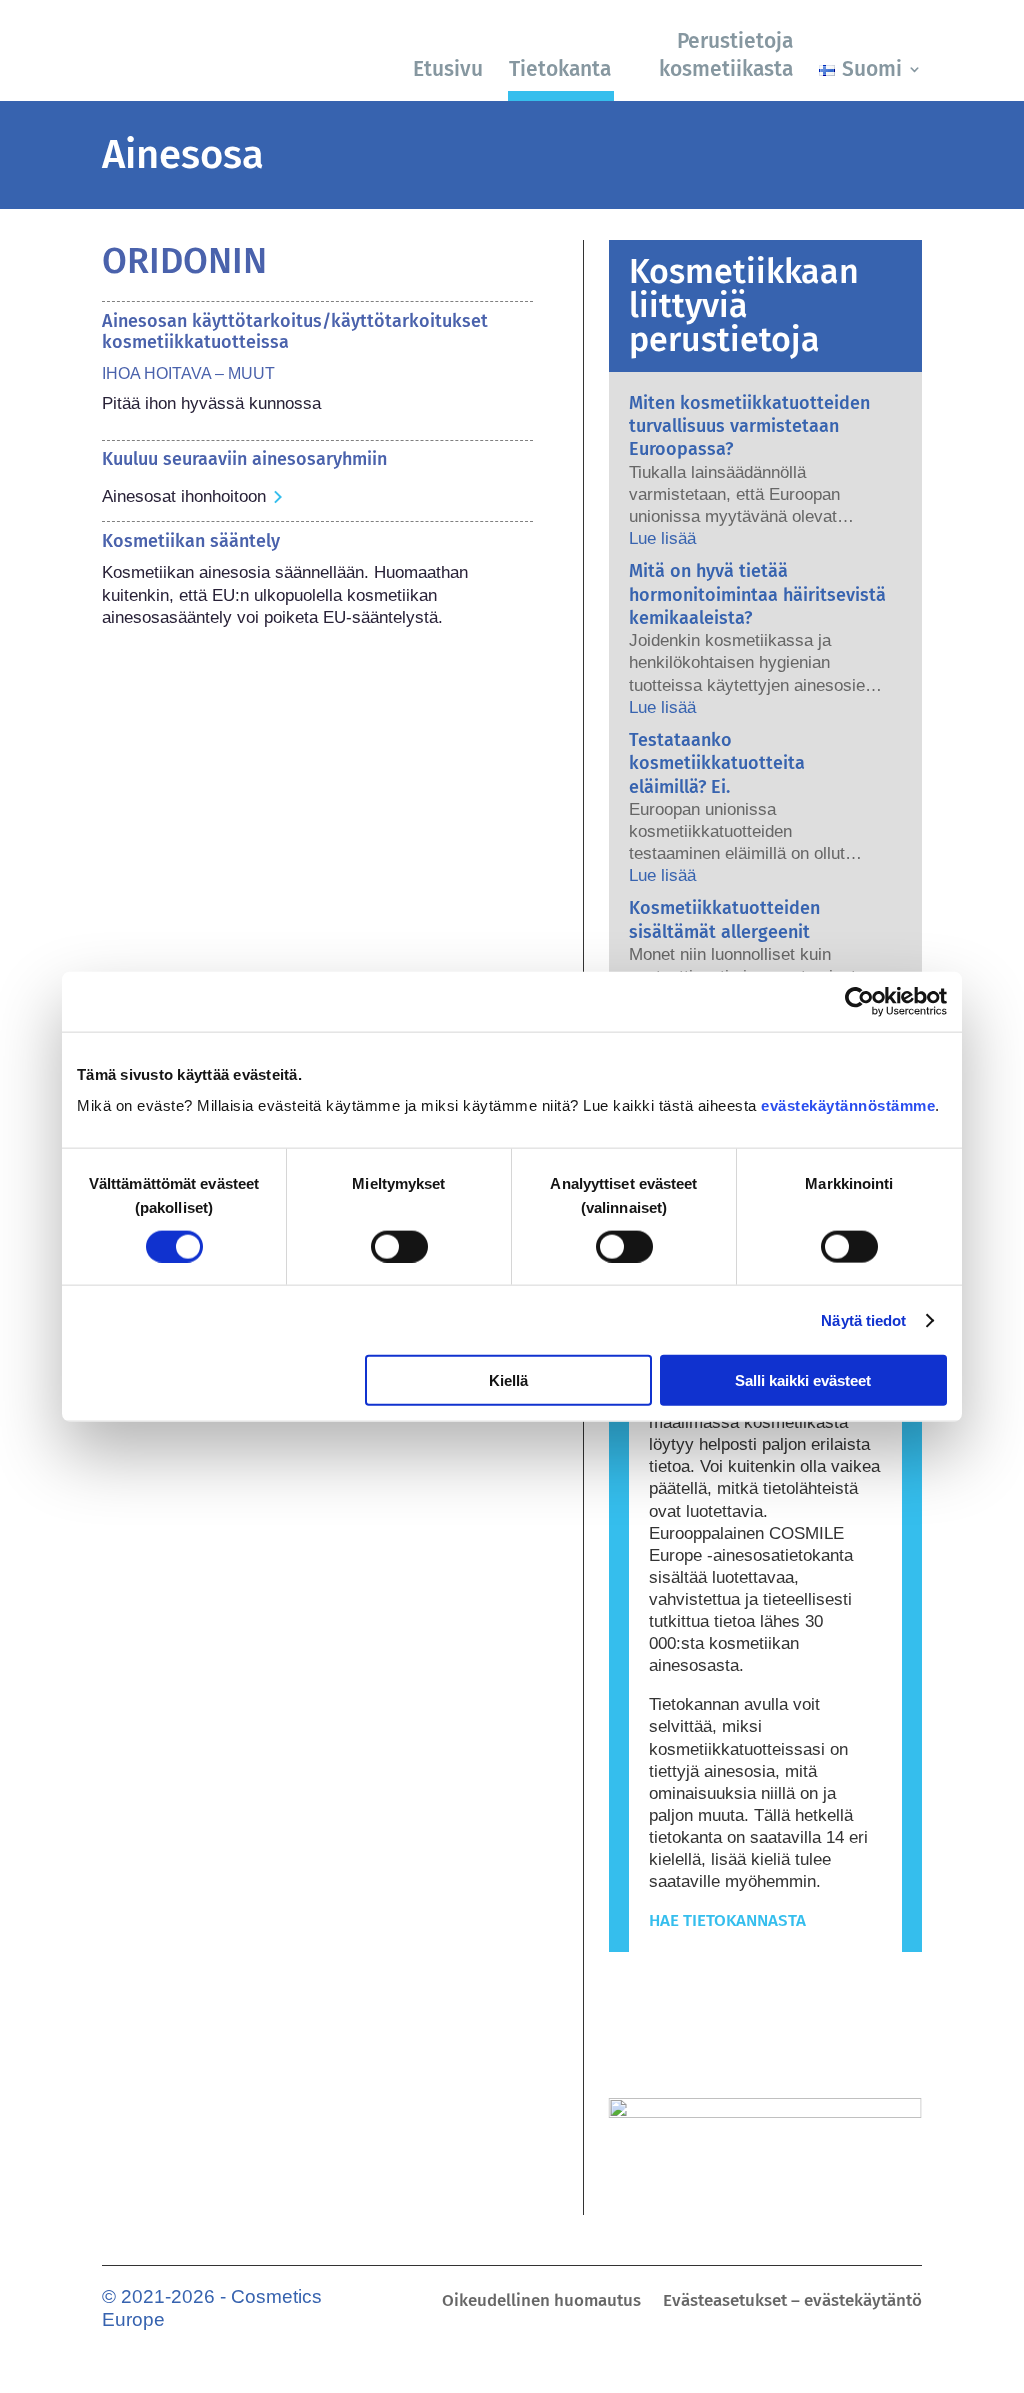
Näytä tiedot (863, 1319)
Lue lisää (662, 538)
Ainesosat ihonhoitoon (184, 496)
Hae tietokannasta (727, 1920)
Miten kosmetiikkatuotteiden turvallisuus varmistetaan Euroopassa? (749, 426)
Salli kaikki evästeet (803, 1380)
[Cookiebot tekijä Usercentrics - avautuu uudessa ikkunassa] (859, 1001)
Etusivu (448, 69)
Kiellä (508, 1380)
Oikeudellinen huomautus (541, 2302)
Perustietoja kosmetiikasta (726, 54)
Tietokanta (560, 69)
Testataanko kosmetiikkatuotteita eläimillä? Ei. (717, 763)
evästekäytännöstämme (848, 1105)
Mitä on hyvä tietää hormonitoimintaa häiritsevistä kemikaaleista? (757, 594)
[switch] (399, 1246)
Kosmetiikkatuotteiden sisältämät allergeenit (724, 919)
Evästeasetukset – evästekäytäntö (792, 2302)
